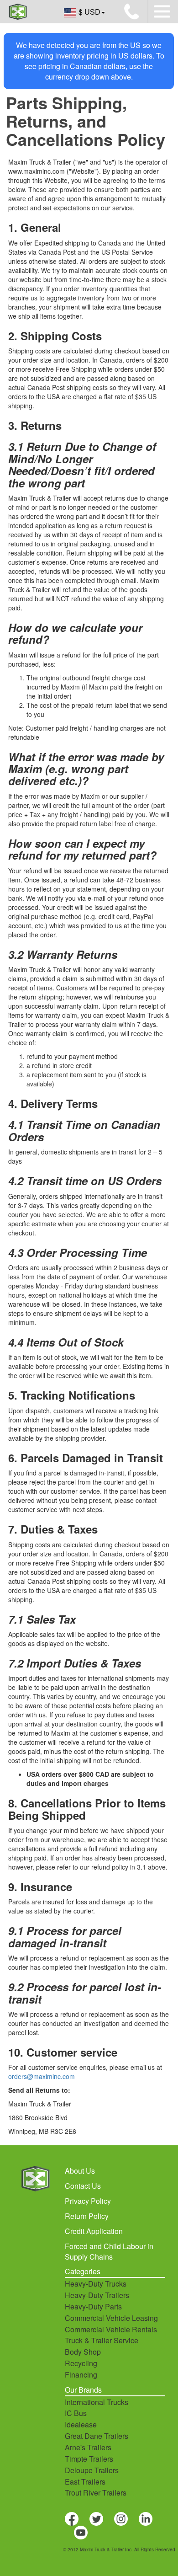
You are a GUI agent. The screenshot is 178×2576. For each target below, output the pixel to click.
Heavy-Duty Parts (93, 2306)
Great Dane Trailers (97, 2436)
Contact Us (83, 2186)
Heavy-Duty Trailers (97, 2295)
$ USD (89, 12)
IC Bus (76, 2413)
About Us (80, 2171)
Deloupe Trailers (92, 2470)
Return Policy (87, 2216)
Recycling (81, 2363)
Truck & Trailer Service (102, 2340)
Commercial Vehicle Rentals (111, 2329)
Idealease (81, 2424)
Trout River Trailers (96, 2493)
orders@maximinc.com (42, 2076)
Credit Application (94, 2231)
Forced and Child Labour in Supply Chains (109, 2251)
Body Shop (83, 2352)
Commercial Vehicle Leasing (111, 2318)
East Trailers (85, 2482)
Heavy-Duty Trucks (96, 2284)
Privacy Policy (88, 2201)
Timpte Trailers (89, 2459)
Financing (81, 2375)
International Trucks (97, 2402)
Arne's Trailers (88, 2447)
